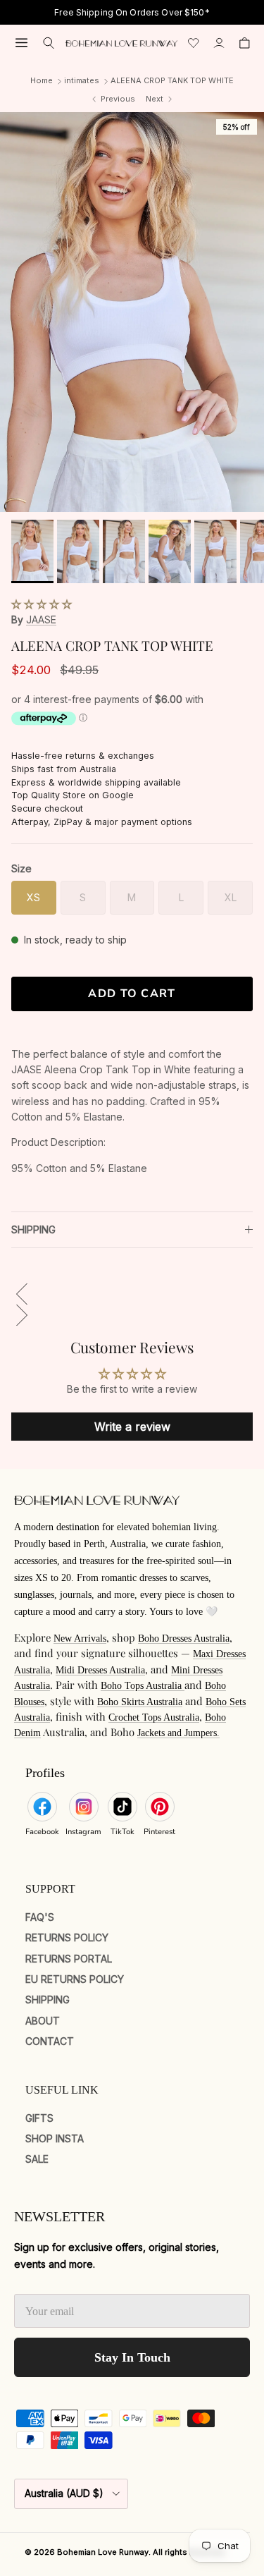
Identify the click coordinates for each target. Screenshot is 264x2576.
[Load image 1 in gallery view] (132, 312)
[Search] (49, 43)
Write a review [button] (132, 1427)
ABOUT (43, 2021)
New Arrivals (80, 1638)
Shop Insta (55, 2138)
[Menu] (21, 43)
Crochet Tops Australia (154, 1717)
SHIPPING (33, 1229)
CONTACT (50, 2041)
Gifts (39, 2118)
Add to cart (132, 994)
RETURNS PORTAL (69, 1959)
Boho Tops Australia (143, 1686)
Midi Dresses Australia (100, 1670)
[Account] (219, 43)
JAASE (41, 619)
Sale (37, 2159)
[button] (42, 604)
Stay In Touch (132, 2357)
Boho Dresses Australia (184, 1638)
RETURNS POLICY (67, 1937)
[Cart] (244, 43)
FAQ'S (40, 1917)
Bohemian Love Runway (103, 2552)
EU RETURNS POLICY (75, 1979)
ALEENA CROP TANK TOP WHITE (172, 80)
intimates (82, 80)
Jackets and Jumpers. (178, 1733)
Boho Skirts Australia (140, 1702)
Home (42, 80)
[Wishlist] (194, 43)
